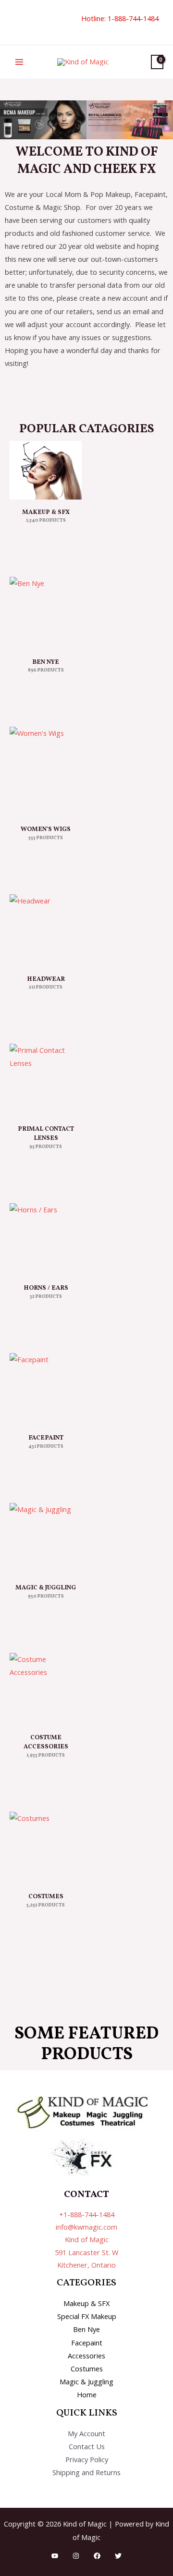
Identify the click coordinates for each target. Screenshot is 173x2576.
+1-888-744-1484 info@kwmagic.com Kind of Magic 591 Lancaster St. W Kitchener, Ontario (86, 2240)
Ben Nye (86, 2329)
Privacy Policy (87, 2459)
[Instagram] (76, 2556)
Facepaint (87, 2343)
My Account (86, 2433)
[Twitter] (118, 2556)
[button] (13, 22)
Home (87, 2394)
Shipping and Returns (86, 2472)
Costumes (87, 2368)
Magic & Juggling (86, 2381)
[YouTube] (55, 2556)
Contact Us (87, 2446)
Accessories (86, 2356)
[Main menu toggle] (19, 62)
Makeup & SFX (86, 2303)
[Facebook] (97, 2556)
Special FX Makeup (87, 2316)
